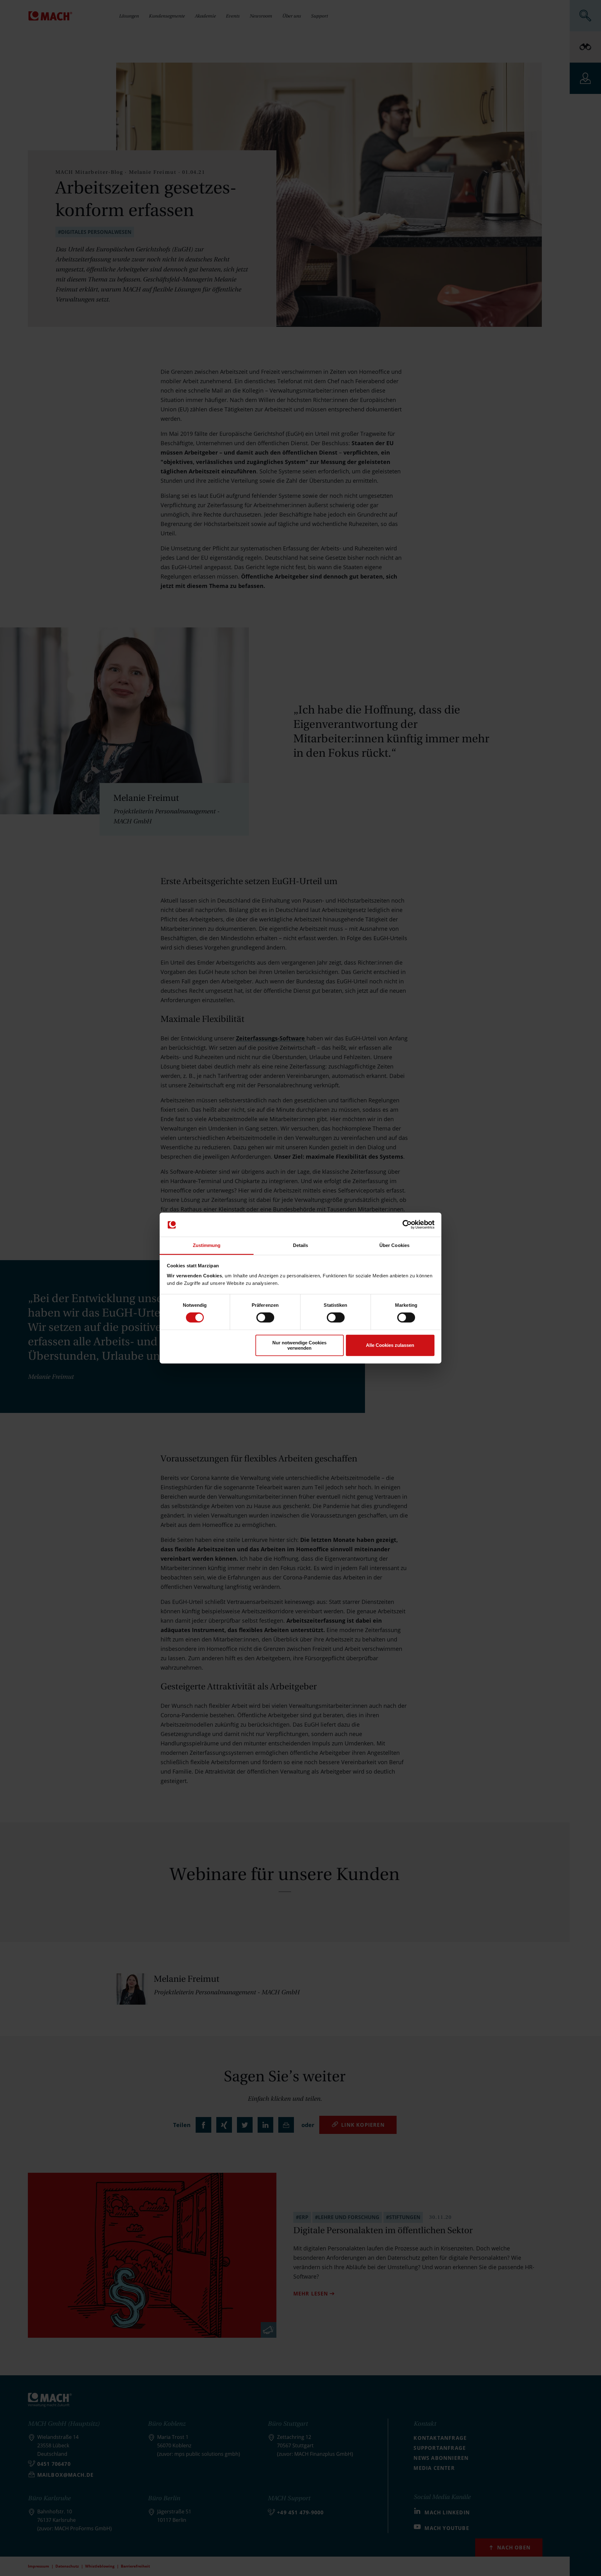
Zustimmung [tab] (207, 1245)
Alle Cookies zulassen (390, 1345)
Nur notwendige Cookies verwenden (299, 1345)
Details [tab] (301, 1245)
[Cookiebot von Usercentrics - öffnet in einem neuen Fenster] (407, 1225)
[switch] (265, 1317)
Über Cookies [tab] (394, 1245)
